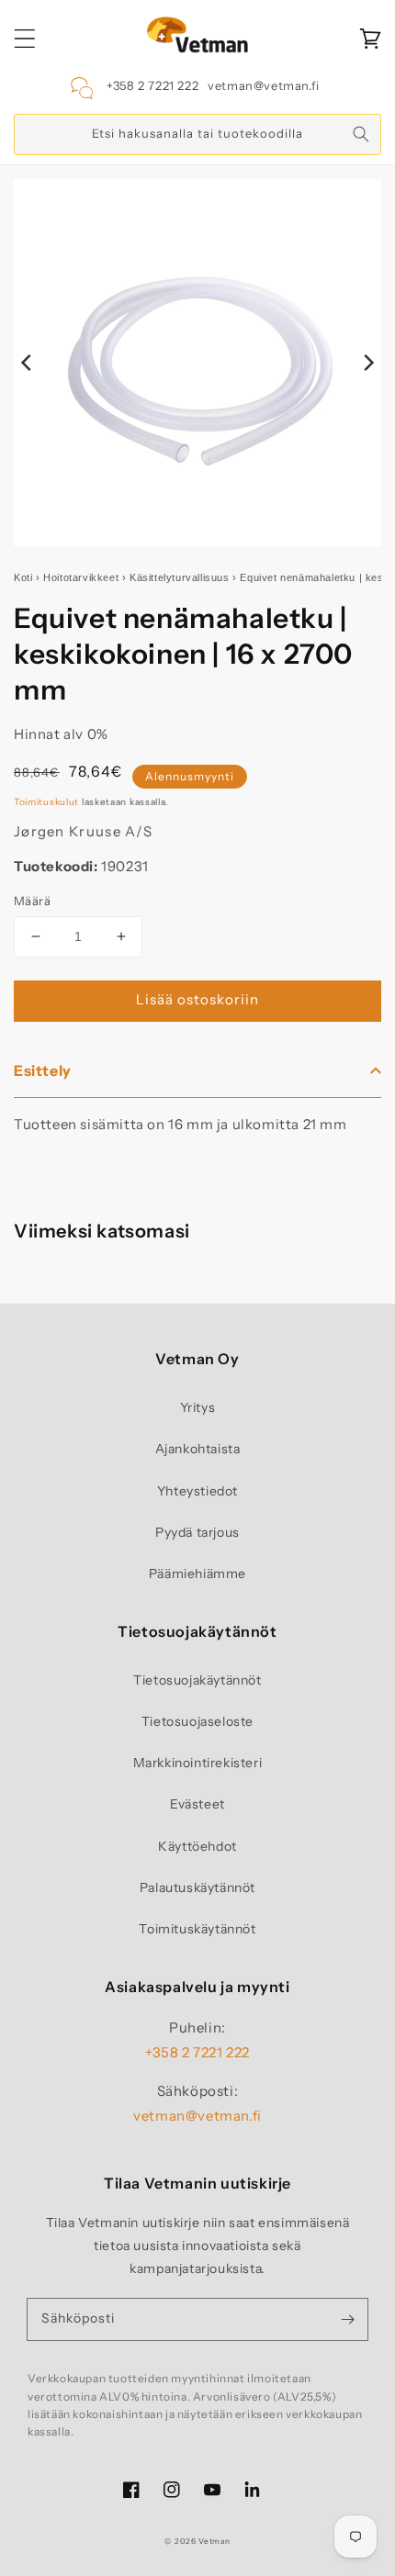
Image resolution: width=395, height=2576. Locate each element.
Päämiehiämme (197, 1574)
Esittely (43, 1070)
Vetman (214, 2541)
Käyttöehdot (197, 1846)
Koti (23, 577)
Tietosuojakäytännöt (197, 1680)
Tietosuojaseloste (197, 1721)
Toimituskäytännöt (197, 1929)
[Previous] (28, 363)
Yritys (198, 1407)
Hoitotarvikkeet (81, 577)
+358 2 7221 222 (152, 85)
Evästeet (197, 1804)
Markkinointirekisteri (198, 1763)
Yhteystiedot (197, 1491)
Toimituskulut (46, 802)
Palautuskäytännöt (197, 1887)
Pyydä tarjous (197, 1532)
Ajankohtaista (198, 1449)
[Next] (367, 363)
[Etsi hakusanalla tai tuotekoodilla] (361, 134)
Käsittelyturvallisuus (180, 577)
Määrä (32, 901)
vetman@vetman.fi (264, 85)
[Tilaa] (347, 2319)
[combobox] (197, 134)
